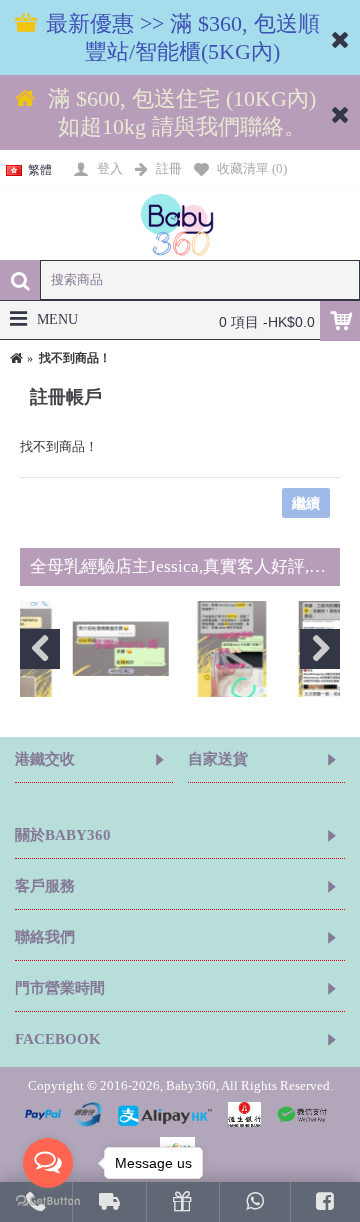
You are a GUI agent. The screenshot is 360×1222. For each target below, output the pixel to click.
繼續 (306, 503)
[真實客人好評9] (77, 649)
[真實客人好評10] (188, 649)
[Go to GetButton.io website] (48, 1201)
